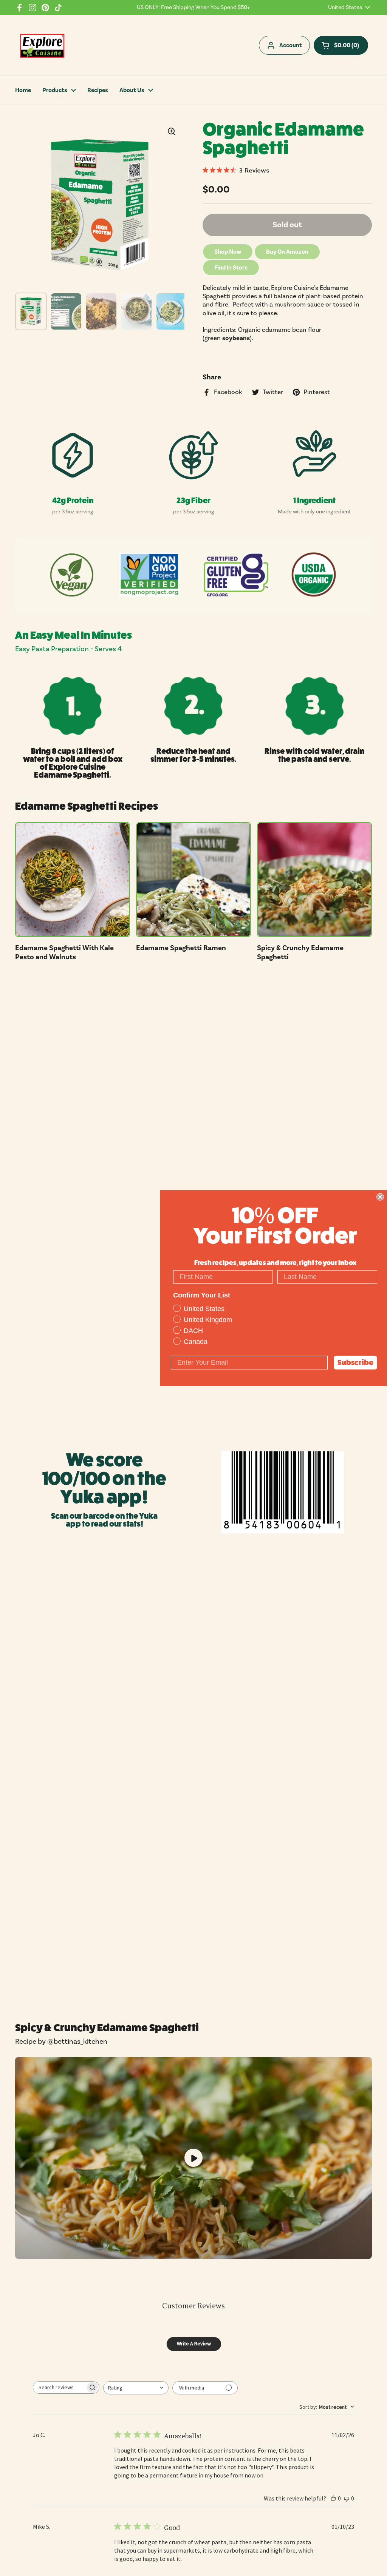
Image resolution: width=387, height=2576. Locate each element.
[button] (341, 45)
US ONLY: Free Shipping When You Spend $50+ (193, 8)
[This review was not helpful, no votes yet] (347, 2498)
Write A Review (194, 2343)
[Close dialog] (380, 1197)
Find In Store (231, 268)
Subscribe (355, 1362)
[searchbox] (59, 2387)
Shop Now (228, 252)
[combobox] (136, 2388)
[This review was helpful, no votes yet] (333, 2498)
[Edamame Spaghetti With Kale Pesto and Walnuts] (73, 880)
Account (291, 45)
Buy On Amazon (287, 252)
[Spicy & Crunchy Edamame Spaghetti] (314, 880)
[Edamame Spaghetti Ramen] (193, 880)
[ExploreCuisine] (42, 45)
